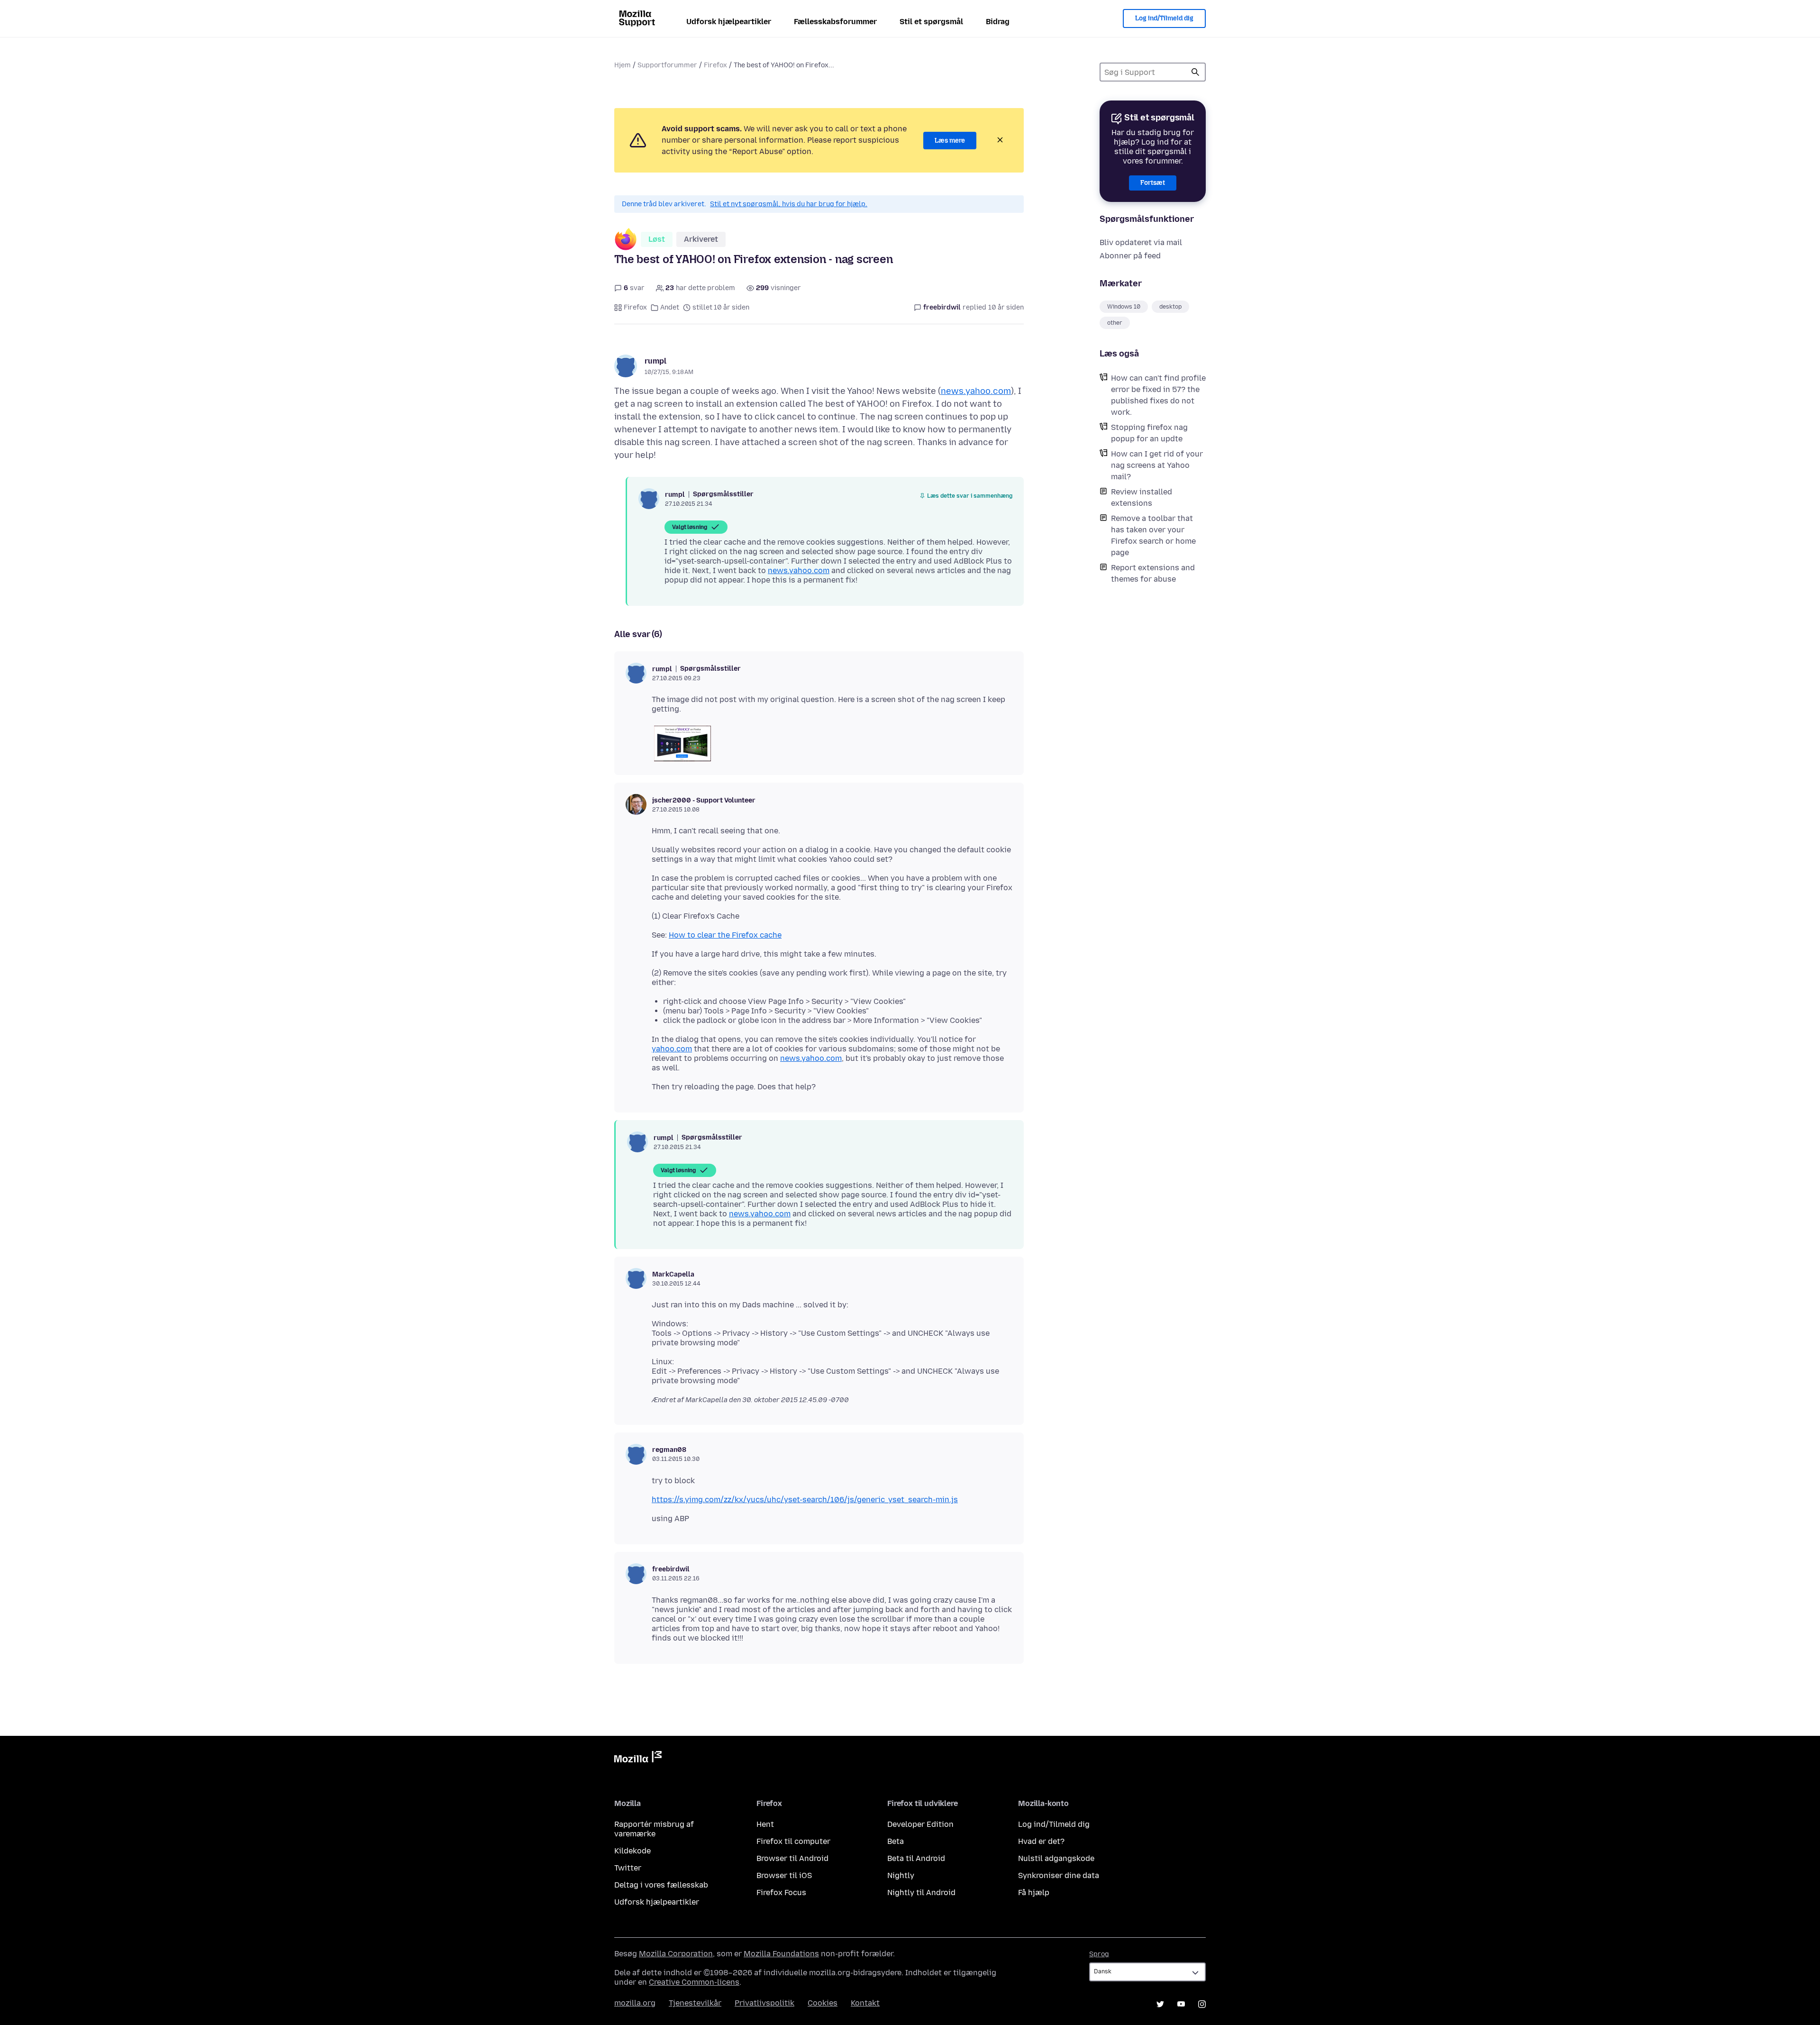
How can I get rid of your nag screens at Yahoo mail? (1157, 465)
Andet (670, 307)
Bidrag (998, 22)
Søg (1195, 72)
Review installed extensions (1142, 497)
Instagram (1202, 2004)
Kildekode (632, 1851)
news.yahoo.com (976, 391)
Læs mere (950, 141)
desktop (1170, 307)
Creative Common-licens (694, 1982)
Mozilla (638, 1759)
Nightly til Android (921, 1893)
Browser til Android (792, 1858)
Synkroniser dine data (1059, 1875)
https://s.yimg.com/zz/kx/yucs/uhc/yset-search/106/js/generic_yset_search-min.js (805, 1500)
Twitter (628, 1868)
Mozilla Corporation (676, 1954)
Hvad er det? (1041, 1841)
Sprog (1099, 1954)
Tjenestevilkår (695, 2003)
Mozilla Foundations (781, 1954)
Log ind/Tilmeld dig (1164, 18)
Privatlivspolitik (764, 2003)
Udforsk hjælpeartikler (729, 22)
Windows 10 (1124, 307)
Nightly (901, 1875)
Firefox (715, 65)
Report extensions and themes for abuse (1153, 573)
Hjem (623, 65)
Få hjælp (1034, 1893)
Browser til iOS (784, 1875)
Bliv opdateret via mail (1141, 242)
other (1115, 323)
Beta (896, 1841)
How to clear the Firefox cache (725, 935)
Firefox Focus (781, 1893)
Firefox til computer (793, 1841)
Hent (765, 1824)
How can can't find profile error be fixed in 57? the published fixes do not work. (1158, 395)
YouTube (1181, 2004)
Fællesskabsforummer (835, 22)
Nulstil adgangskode (1056, 1858)
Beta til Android (916, 1858)
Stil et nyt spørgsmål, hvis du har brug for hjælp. (789, 204)
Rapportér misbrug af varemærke (654, 1829)
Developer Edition (920, 1824)
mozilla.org (635, 2003)
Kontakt (865, 2003)
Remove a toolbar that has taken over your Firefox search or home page (1153, 535)
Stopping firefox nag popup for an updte (1149, 433)
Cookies (823, 2003)
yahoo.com (672, 1049)
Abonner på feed (1130, 256)
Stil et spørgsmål (931, 22)
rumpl (655, 361)
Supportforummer (667, 65)
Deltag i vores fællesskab (661, 1885)
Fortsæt (1153, 183)
